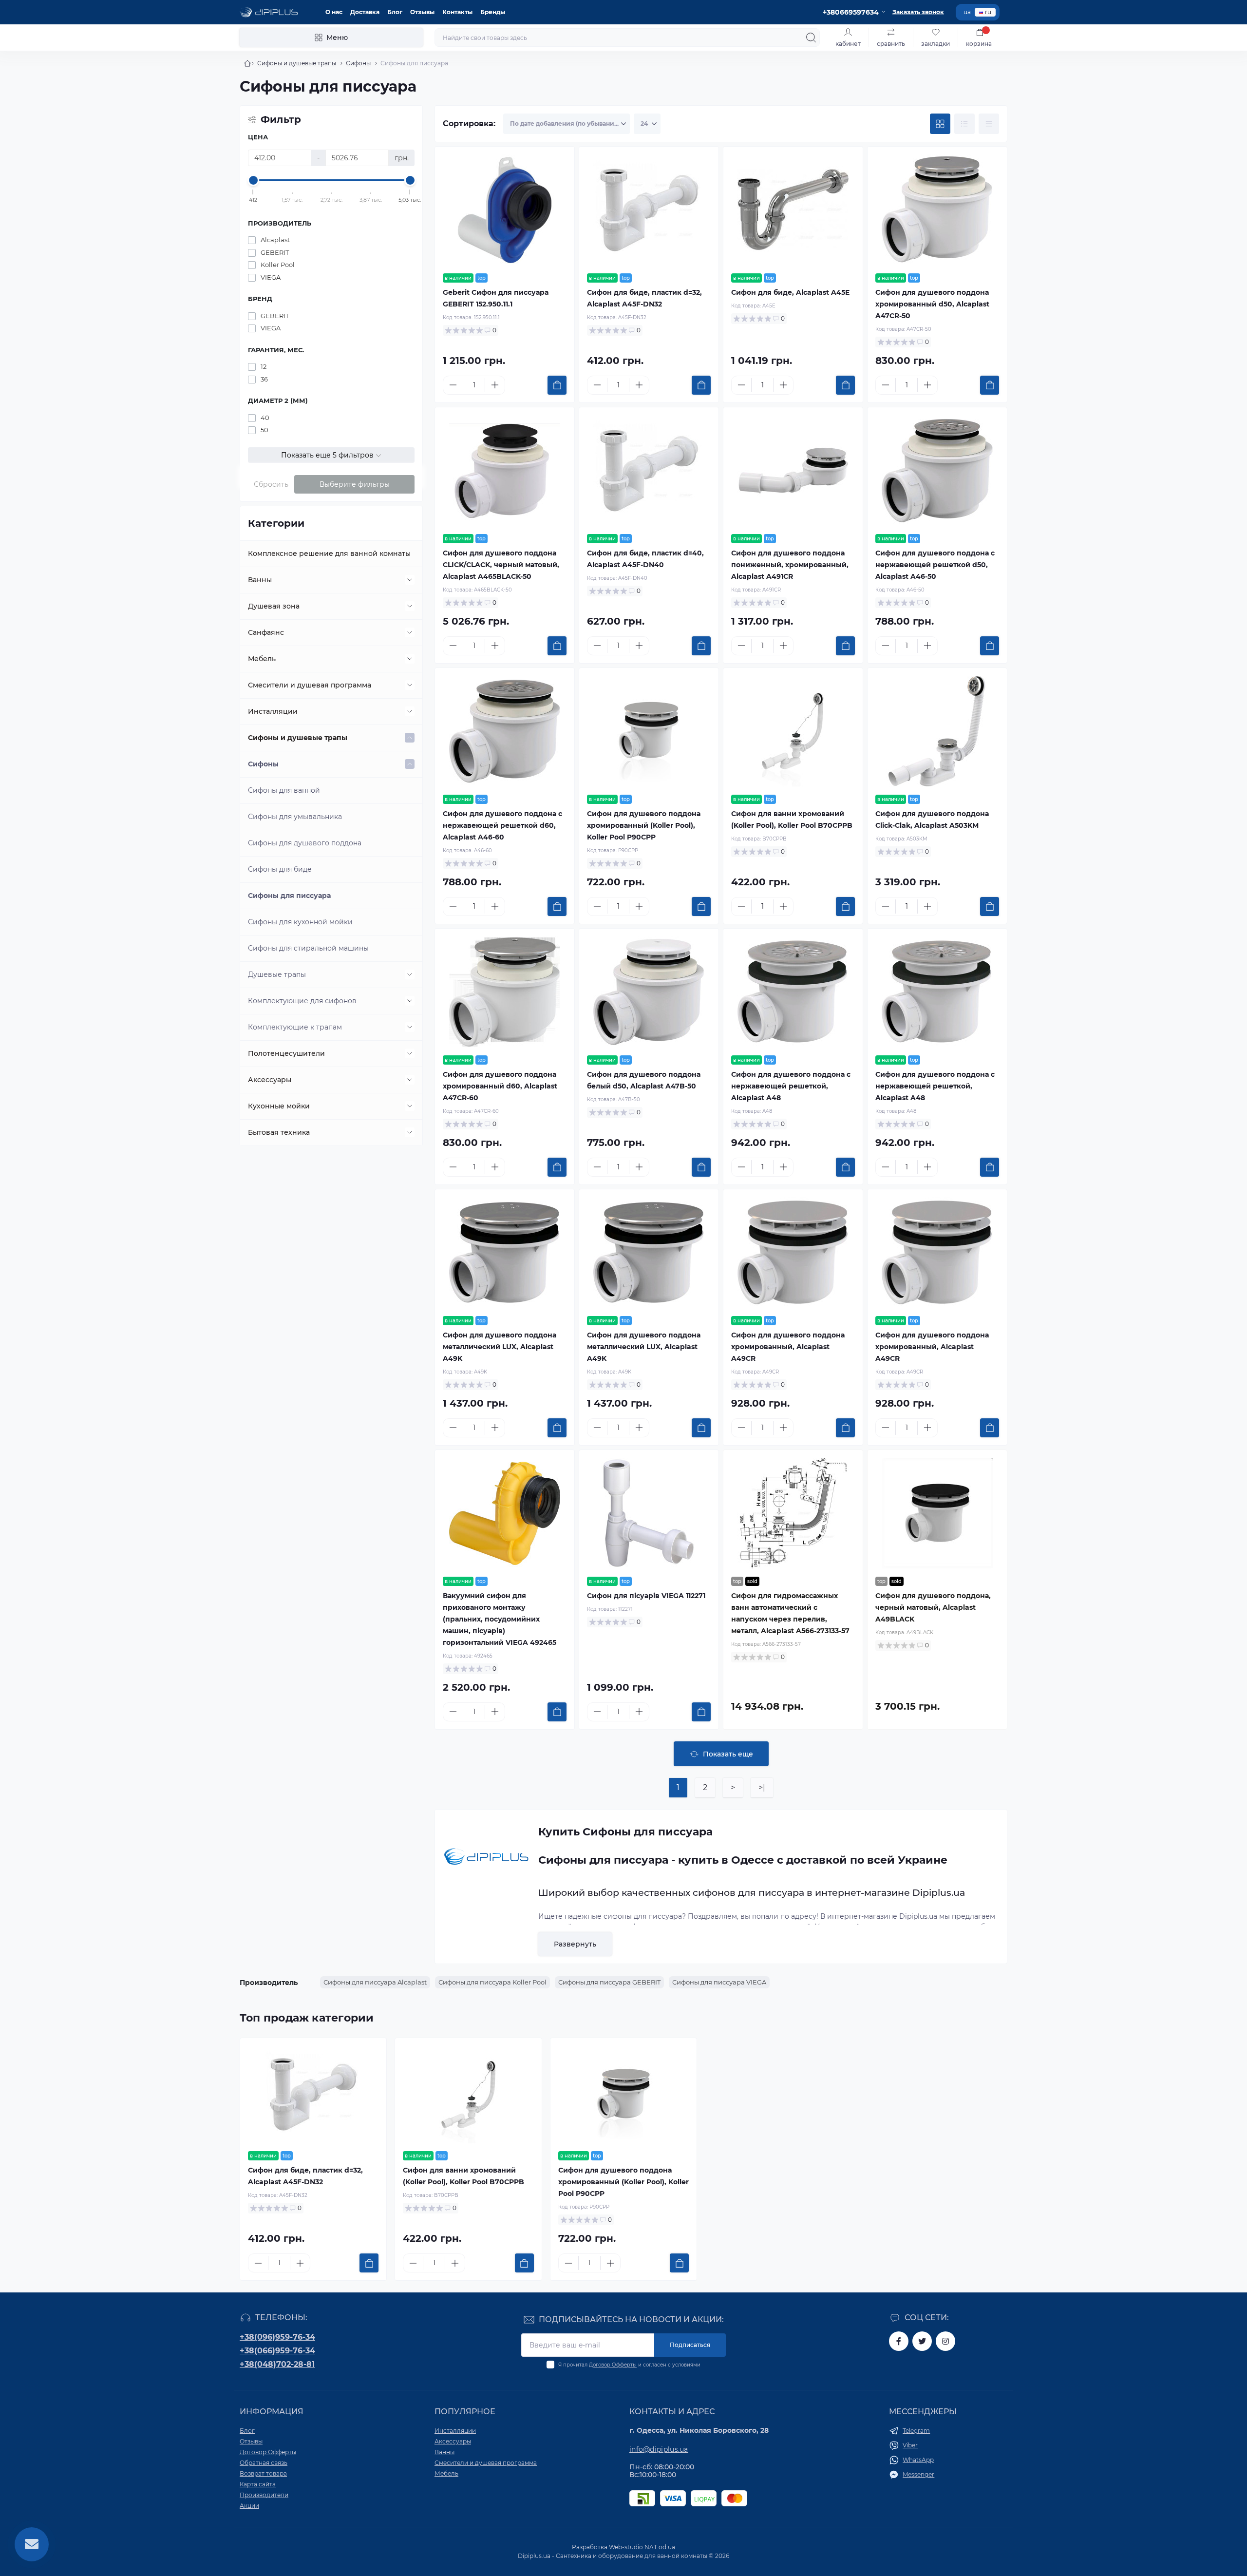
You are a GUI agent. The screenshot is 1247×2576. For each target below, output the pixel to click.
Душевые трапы (277, 974)
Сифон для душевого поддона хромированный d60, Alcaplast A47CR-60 (500, 1086)
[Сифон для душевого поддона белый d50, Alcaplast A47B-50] (649, 992)
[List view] (964, 124)
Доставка (365, 12)
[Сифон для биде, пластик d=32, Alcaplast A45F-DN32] (649, 210)
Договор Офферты (613, 2365)
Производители (264, 2495)
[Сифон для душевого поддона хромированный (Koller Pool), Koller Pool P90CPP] (649, 731)
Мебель (262, 659)
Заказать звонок (918, 12)
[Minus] (453, 385)
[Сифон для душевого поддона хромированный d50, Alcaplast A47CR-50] (937, 210)
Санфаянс (266, 632)
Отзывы (422, 12)
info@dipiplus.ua (659, 2449)
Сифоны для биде (280, 869)
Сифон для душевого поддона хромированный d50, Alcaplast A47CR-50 (932, 304)
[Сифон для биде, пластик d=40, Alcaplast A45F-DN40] (649, 471)
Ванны (260, 580)
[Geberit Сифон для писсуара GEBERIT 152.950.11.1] (505, 210)
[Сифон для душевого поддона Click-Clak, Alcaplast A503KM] (937, 731)
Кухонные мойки (279, 1106)
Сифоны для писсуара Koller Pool (492, 1982)
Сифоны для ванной (284, 790)
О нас (334, 12)
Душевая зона (274, 606)
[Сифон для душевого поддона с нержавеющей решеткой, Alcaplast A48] (793, 992)
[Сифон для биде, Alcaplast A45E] (793, 210)
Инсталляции (273, 711)
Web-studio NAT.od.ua (642, 2547)
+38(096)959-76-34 (277, 2337)
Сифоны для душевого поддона (305, 843)
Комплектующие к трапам (295, 1027)
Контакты (457, 12)
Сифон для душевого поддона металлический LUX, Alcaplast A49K (500, 1347)
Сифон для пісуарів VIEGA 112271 (646, 1596)
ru (988, 12)
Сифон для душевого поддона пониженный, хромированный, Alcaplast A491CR (790, 565)
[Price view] (989, 124)
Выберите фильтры (355, 484)
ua (967, 12)
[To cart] (557, 385)
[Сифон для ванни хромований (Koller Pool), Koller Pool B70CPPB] (793, 731)
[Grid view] (940, 124)
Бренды (493, 12)
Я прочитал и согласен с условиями (629, 2365)
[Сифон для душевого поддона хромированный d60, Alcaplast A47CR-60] (505, 992)
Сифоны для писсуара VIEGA (719, 1982)
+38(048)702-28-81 (277, 2364)
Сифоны (358, 63)
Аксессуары (270, 1080)
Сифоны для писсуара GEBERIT (609, 1982)
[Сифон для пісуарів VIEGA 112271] (649, 1513)
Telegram (916, 2431)
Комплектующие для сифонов (302, 1001)
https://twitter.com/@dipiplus (922, 2341)
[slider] (253, 180)
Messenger (918, 2474)
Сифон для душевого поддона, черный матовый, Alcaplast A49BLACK (933, 1607)
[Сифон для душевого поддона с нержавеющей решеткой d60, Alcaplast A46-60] (505, 731)
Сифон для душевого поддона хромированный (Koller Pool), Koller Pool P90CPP (644, 825)
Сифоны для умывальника (295, 817)
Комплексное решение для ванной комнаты (329, 553)
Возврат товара (263, 2473)
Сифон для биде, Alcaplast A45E (790, 292)
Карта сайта (258, 2484)
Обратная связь (264, 2463)
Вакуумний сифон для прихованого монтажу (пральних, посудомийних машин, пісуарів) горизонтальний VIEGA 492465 (500, 1619)
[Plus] (495, 385)
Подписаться (690, 2345)
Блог (395, 12)
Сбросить (271, 484)
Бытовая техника (279, 1132)
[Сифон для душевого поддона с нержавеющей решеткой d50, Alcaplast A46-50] (937, 471)
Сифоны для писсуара (289, 896)
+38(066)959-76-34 (277, 2351)
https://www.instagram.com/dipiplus (945, 2341)
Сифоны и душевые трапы (297, 63)
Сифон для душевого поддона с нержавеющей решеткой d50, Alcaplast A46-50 (935, 565)
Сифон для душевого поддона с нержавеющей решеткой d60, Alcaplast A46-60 (502, 825)
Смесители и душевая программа (310, 685)
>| (762, 1787)
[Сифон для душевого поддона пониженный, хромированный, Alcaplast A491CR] (793, 471)
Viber (910, 2445)
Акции (249, 2506)
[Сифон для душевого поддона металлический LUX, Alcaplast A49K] (505, 1253)
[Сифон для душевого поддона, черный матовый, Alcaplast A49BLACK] (937, 1513)
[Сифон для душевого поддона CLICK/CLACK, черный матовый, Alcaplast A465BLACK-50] (505, 471)
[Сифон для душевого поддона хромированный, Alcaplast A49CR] (793, 1253)
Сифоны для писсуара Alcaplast (375, 1982)
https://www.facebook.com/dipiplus (899, 2341)
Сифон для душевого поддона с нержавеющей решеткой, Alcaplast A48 (791, 1086)
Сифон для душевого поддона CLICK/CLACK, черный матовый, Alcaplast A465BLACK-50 (501, 565)
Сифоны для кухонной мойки (300, 922)
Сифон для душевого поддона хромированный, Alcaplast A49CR (788, 1347)
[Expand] (410, 580)
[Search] (811, 38)
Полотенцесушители (286, 1053)
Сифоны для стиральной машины (308, 948)
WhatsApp (918, 2460)
